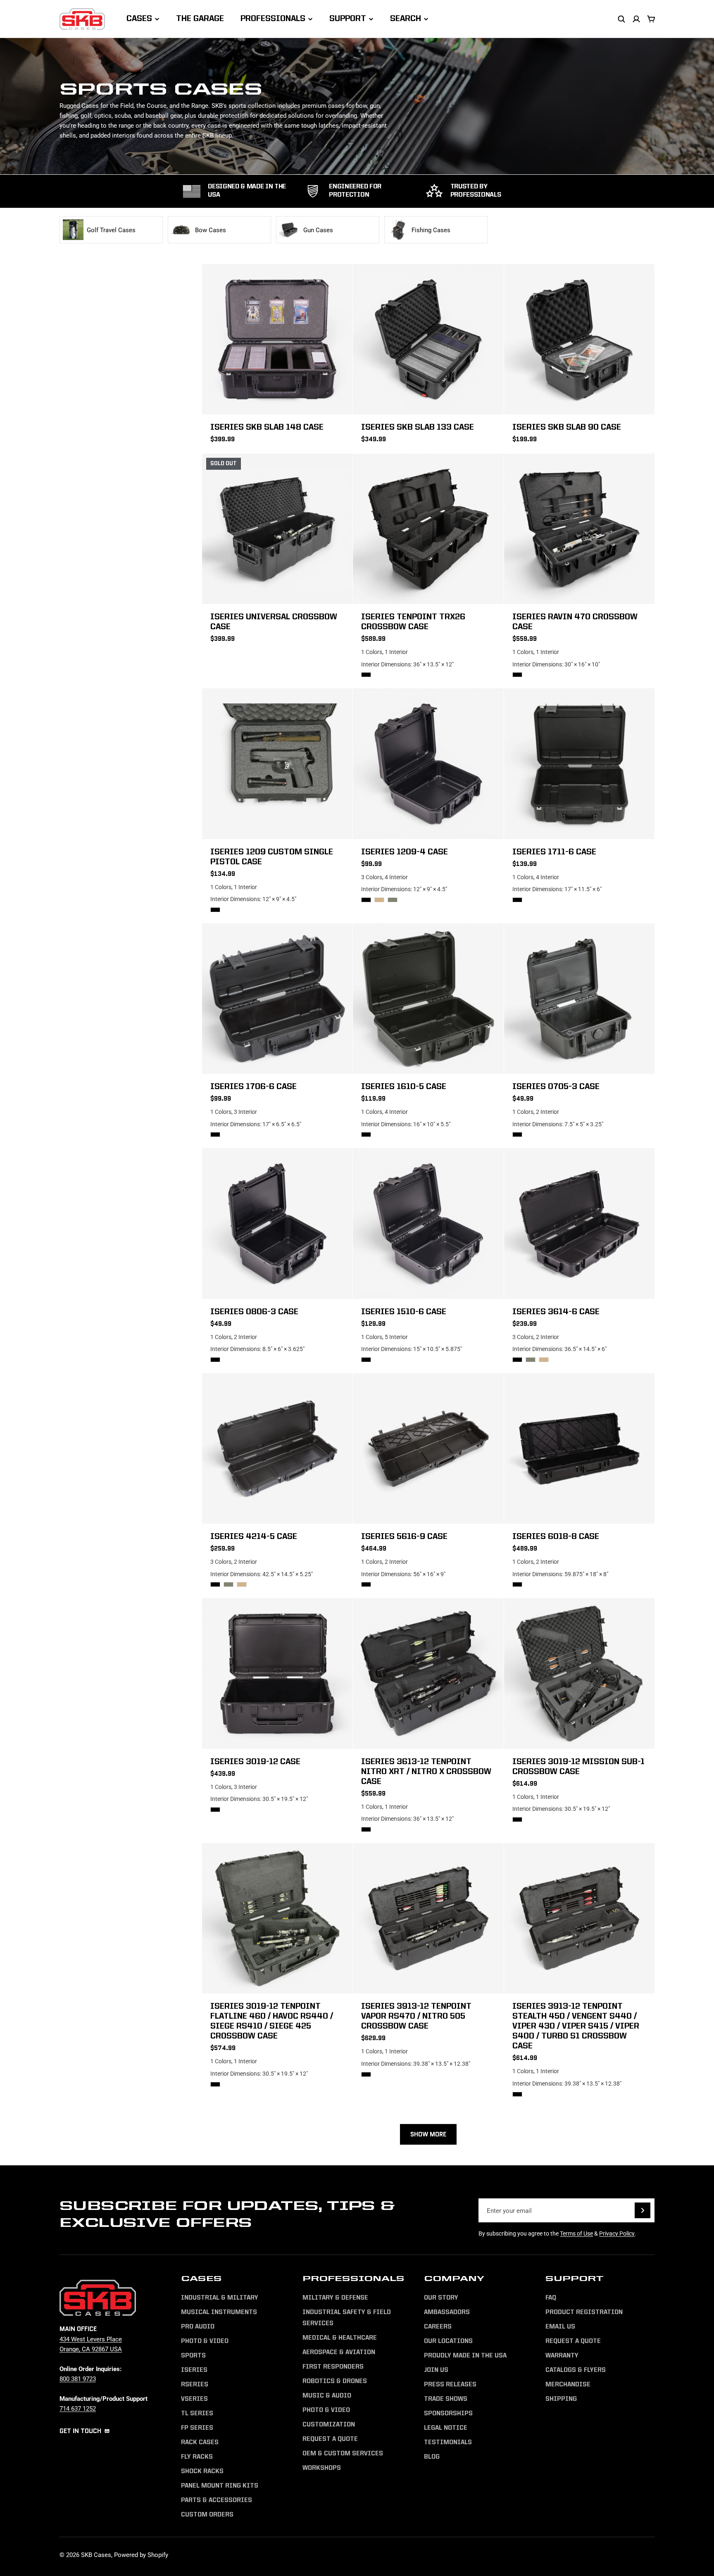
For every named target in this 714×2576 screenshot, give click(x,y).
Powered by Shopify (141, 2555)
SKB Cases (96, 2555)
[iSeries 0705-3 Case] (579, 999)
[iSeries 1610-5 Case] (428, 999)
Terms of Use (576, 2233)
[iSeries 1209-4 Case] (428, 764)
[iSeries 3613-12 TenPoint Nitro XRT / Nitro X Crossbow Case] (428, 1673)
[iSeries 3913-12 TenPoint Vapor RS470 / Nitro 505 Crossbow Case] (428, 1918)
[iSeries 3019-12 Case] (277, 1673)
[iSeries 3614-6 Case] (579, 1223)
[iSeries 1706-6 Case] (277, 999)
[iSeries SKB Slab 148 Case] (277, 339)
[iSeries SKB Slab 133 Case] (428, 339)
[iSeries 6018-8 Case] (579, 1449)
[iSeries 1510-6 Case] (428, 1223)
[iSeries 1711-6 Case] (579, 764)
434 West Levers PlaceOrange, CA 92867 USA (91, 2344)
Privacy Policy (617, 2233)
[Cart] (651, 19)
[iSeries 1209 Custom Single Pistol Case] (277, 764)
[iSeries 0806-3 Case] (277, 1223)
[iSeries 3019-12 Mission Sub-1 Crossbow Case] (579, 1673)
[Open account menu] (636, 19)
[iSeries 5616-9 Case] (428, 1449)
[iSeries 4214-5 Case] (277, 1449)
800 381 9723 (78, 2379)
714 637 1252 (78, 2408)
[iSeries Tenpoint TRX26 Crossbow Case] (428, 529)
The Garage (200, 19)
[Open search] (621, 19)
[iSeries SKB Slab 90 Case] (579, 339)
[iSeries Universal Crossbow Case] (277, 529)
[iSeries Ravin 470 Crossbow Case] (579, 529)
